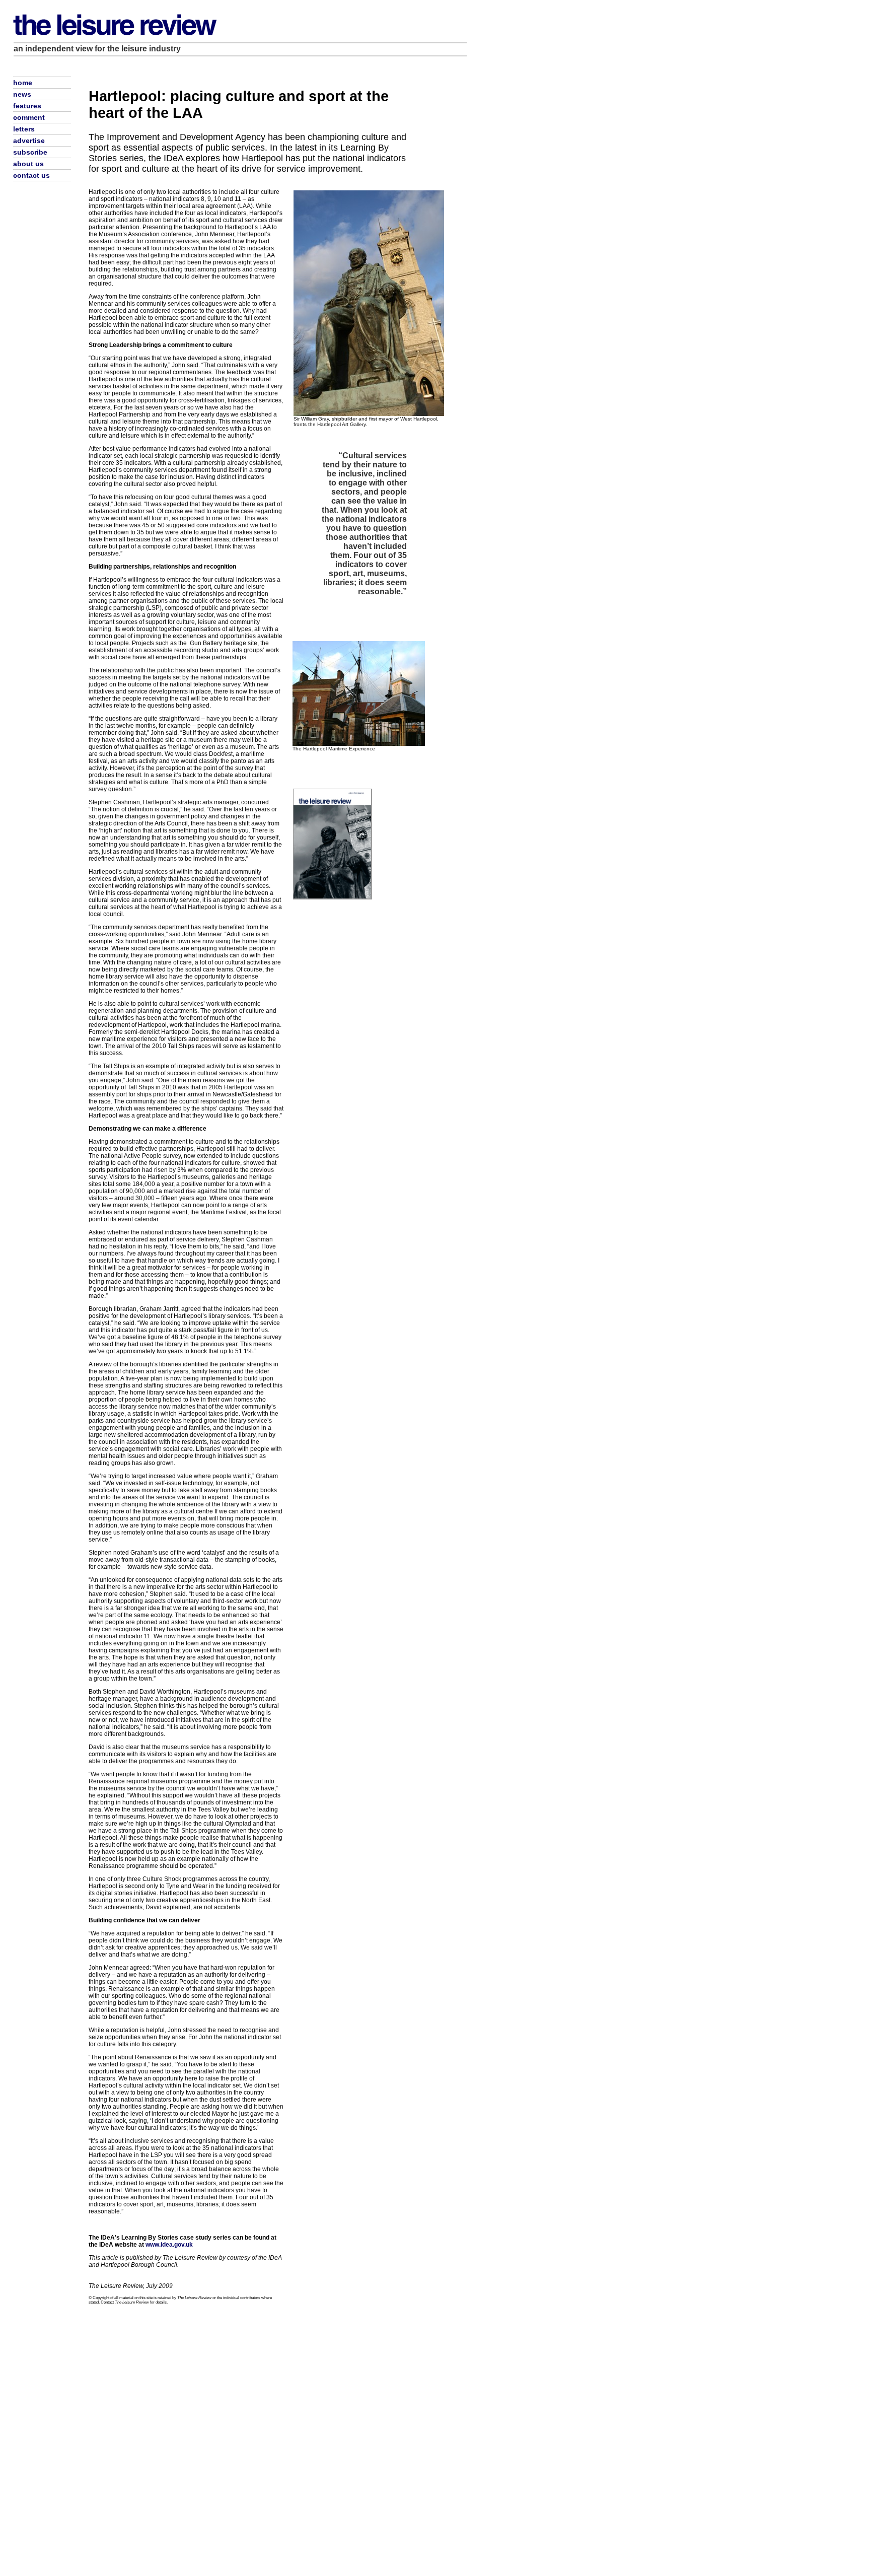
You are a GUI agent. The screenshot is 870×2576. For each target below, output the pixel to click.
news (22, 94)
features (27, 106)
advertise (29, 141)
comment (29, 117)
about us (28, 164)
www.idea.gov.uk (169, 2245)
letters (24, 129)
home (23, 83)
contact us (31, 175)
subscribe (30, 152)
